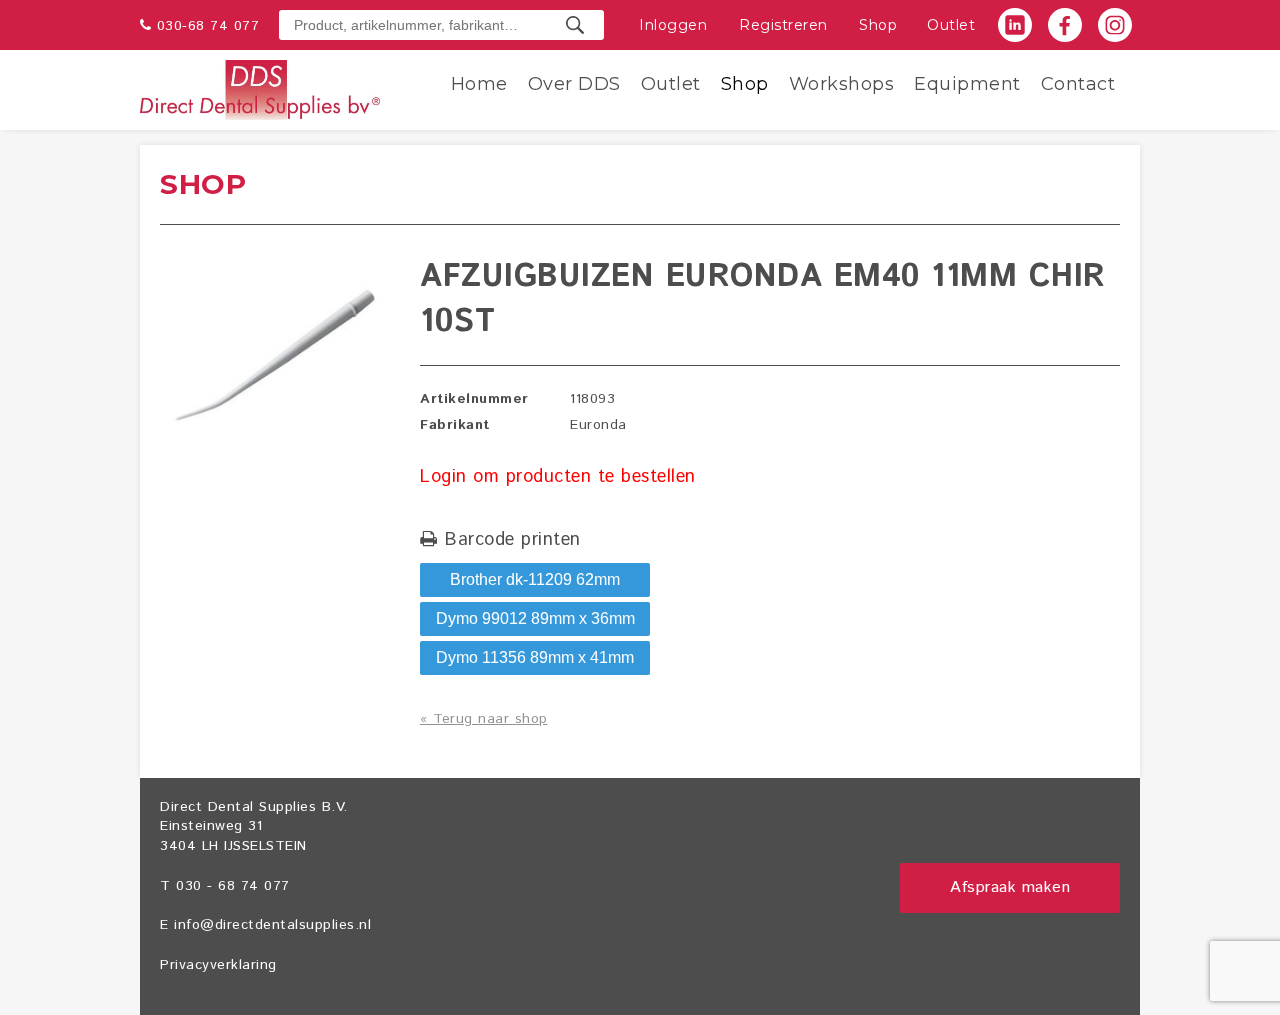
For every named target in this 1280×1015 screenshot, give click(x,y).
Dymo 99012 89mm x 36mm (535, 618)
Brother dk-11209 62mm (535, 579)
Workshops (842, 84)
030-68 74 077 (208, 26)
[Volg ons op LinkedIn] (1015, 25)
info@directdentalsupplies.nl (272, 925)
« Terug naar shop (484, 719)
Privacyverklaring (218, 965)
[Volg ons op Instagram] (1115, 25)
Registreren (783, 25)
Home (479, 84)
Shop (878, 25)
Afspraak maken (1010, 887)
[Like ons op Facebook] (1065, 25)
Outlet (951, 25)
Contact (1078, 84)
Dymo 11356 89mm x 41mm (535, 657)
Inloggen (673, 25)
